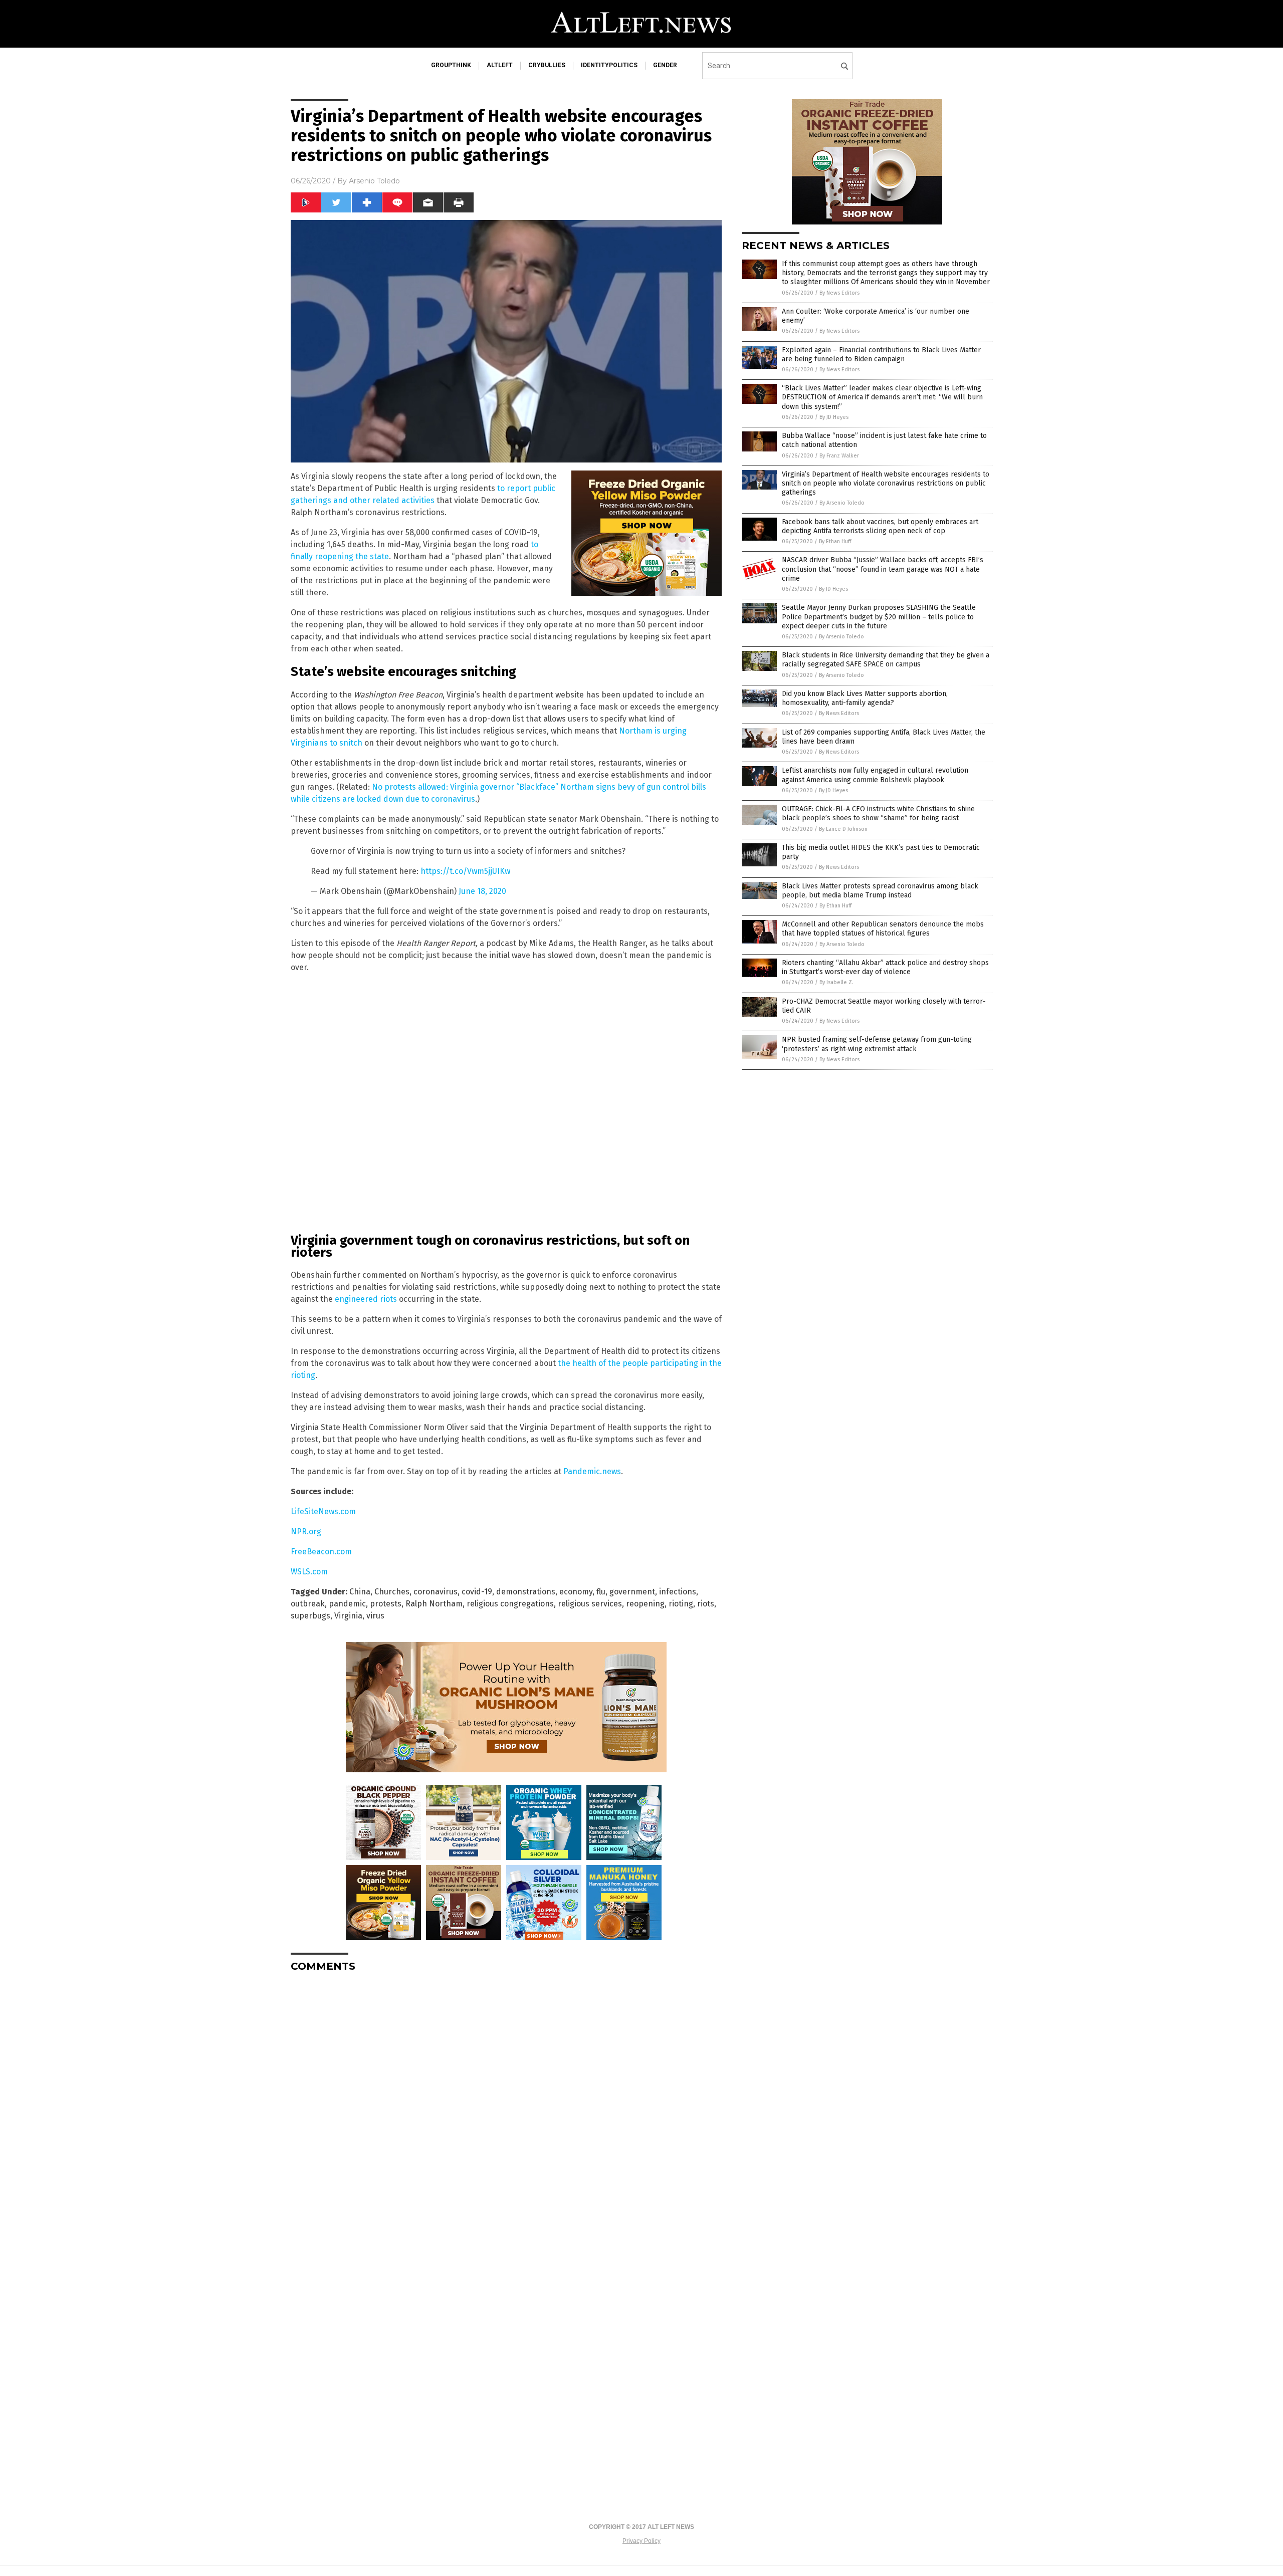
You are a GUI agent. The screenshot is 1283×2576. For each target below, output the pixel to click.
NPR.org (306, 1532)
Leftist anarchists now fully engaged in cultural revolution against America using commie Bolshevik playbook (875, 775)
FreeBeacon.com (321, 1552)
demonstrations (526, 1592)
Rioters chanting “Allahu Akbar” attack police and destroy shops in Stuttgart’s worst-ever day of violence (885, 967)
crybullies (547, 65)
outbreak (308, 1604)
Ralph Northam (434, 1604)
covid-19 (477, 1592)
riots (706, 1604)
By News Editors (839, 293)
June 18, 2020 (482, 891)
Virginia (348, 1616)
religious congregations (510, 1604)
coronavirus (436, 1592)
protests (386, 1604)
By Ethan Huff (835, 541)
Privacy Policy (641, 2541)
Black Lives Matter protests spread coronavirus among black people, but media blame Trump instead (880, 891)
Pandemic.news (592, 1471)
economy (576, 1592)
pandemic (347, 1604)
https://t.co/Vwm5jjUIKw (465, 871)
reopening (645, 1604)
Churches (392, 1592)
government (632, 1592)
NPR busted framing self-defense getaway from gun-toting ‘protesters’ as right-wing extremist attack (877, 1044)
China (360, 1592)
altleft (500, 65)
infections (678, 1592)
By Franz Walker (839, 456)
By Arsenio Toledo (842, 503)
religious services (590, 1604)
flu (601, 1592)
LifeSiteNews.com (323, 1511)
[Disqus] (506, 2105)
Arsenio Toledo (374, 181)
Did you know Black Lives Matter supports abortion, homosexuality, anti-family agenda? (865, 698)
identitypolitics (609, 65)
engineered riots (366, 1299)
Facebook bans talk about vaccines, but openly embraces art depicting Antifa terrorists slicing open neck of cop (880, 526)
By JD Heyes (834, 417)
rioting (681, 1604)
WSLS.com (309, 1572)
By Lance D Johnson (843, 829)
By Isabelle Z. (836, 982)
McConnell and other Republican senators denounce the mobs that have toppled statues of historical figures (883, 929)
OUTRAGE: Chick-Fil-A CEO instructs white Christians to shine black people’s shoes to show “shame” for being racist (878, 813)
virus (375, 1616)
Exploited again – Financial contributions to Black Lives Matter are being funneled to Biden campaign (881, 355)
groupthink (451, 65)
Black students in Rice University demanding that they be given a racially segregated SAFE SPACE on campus (886, 660)
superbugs (310, 1616)
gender (665, 65)
